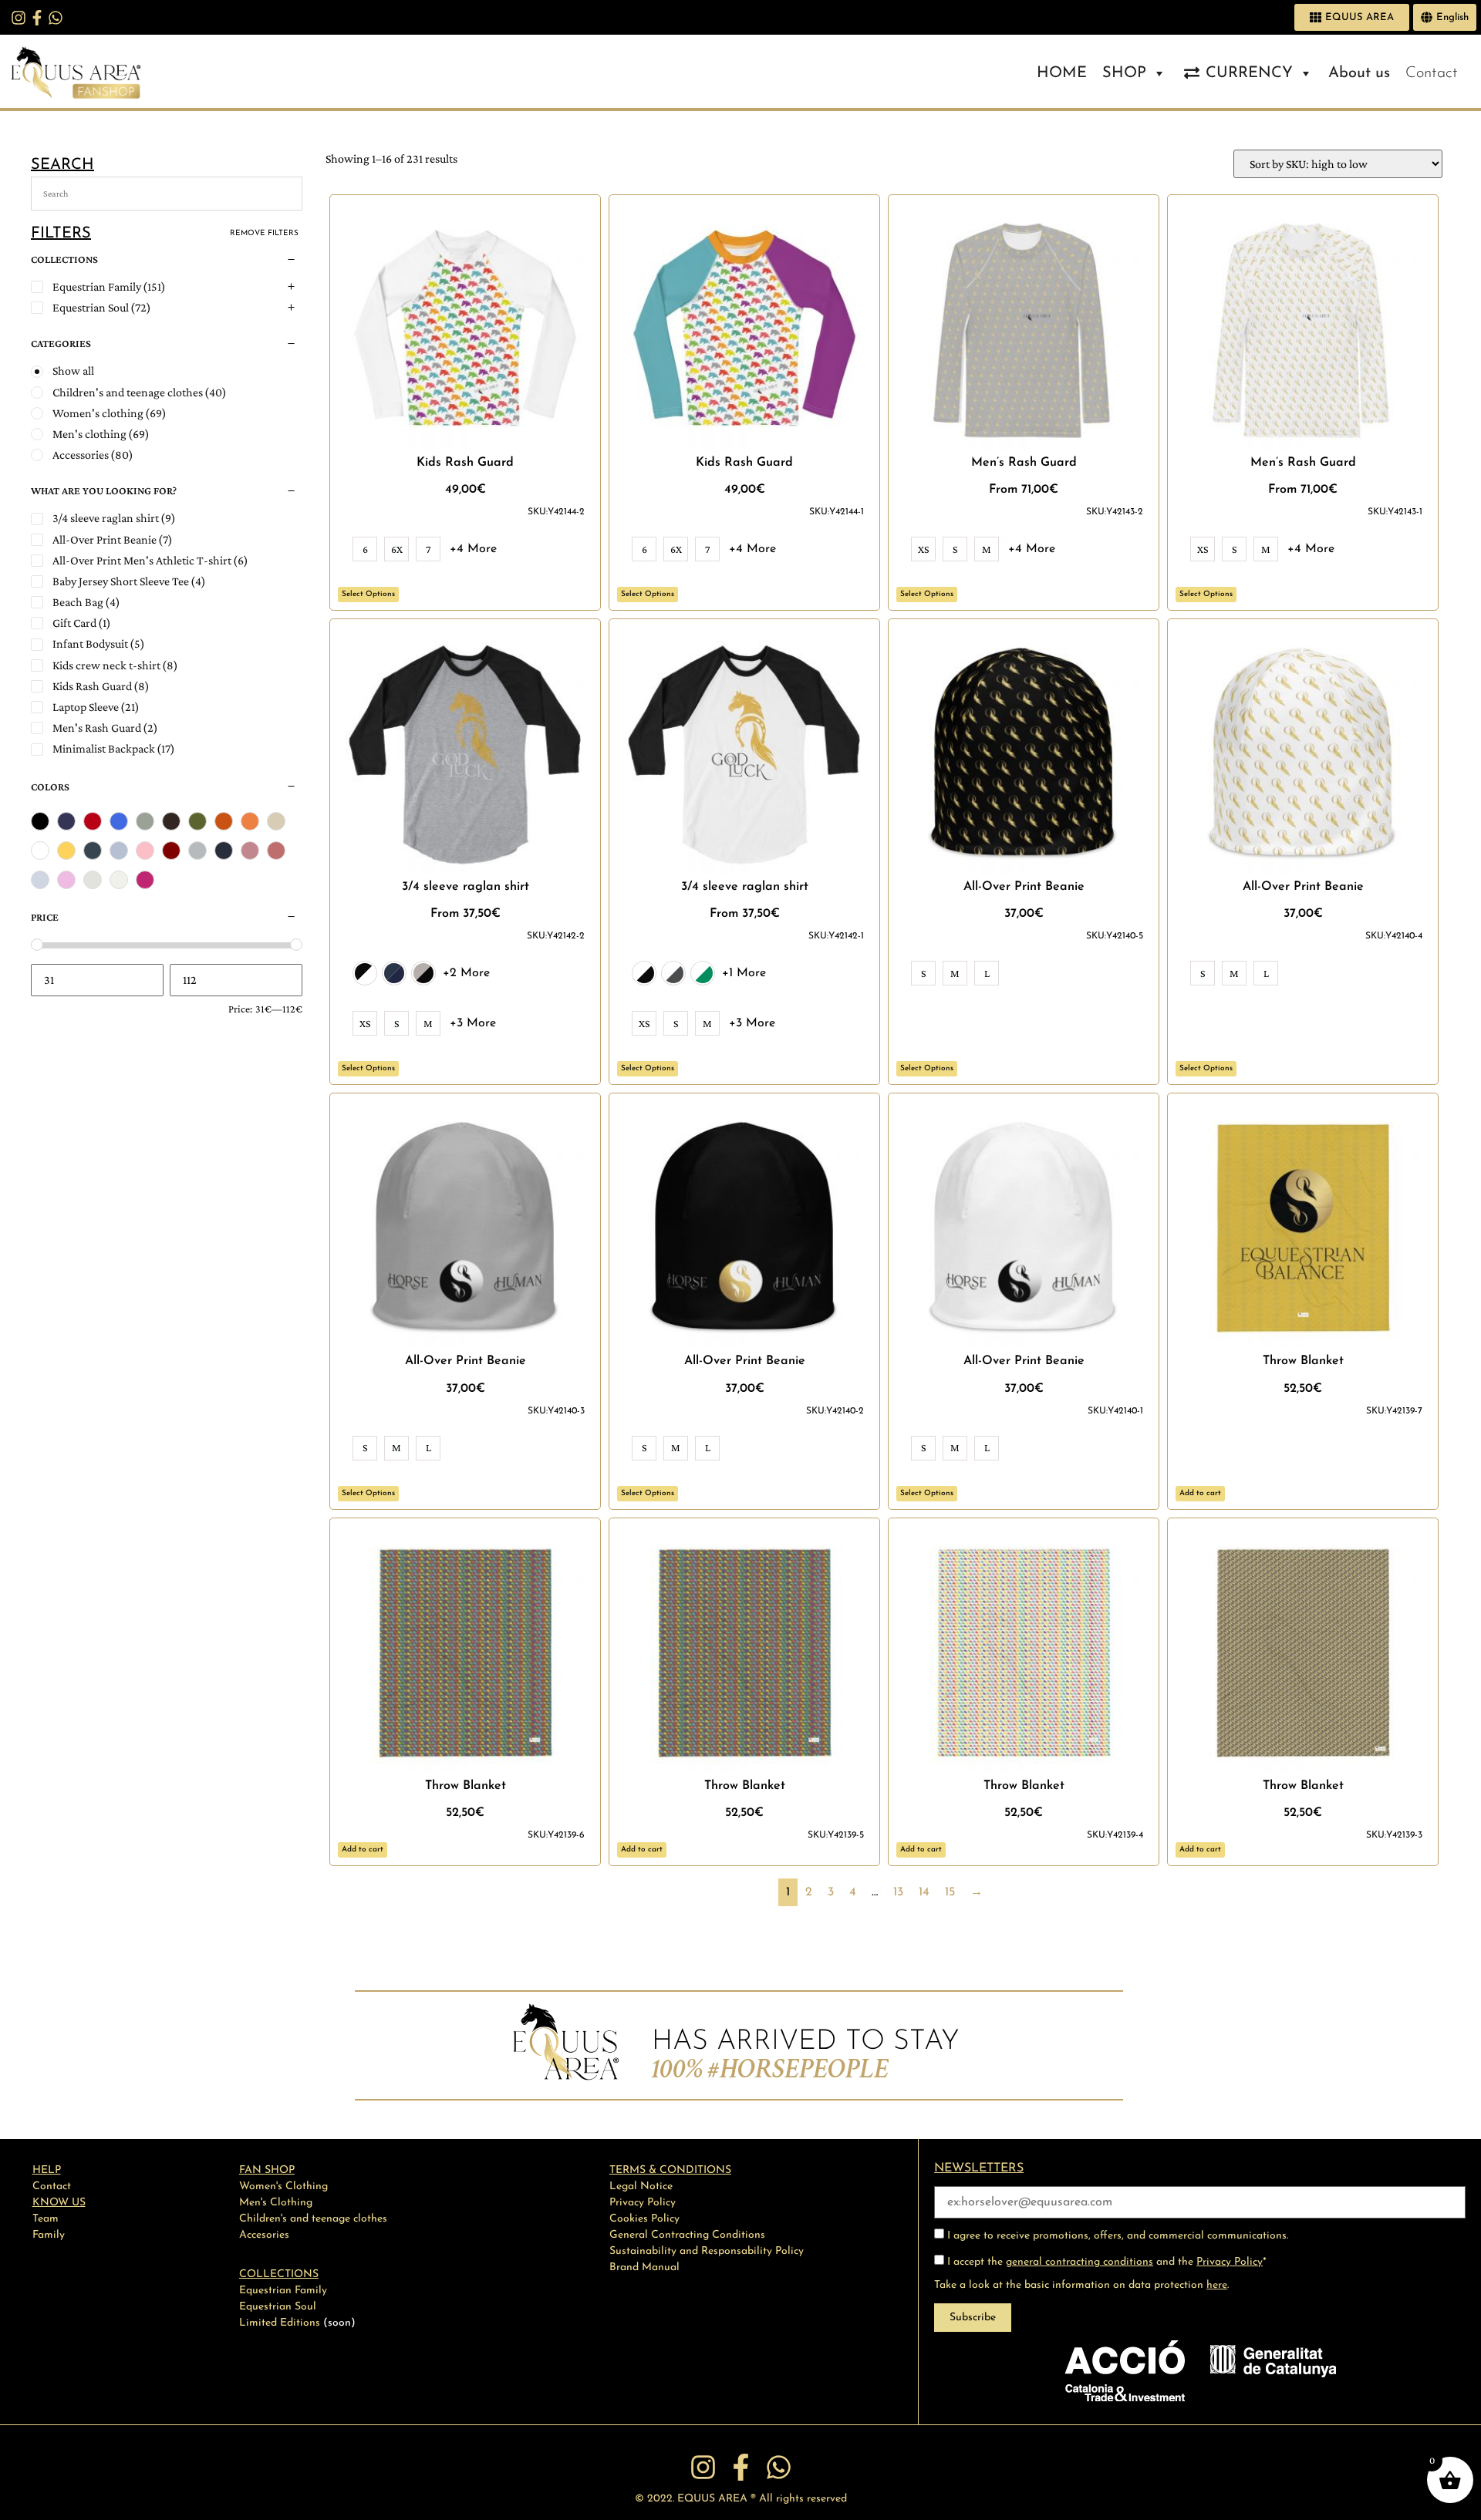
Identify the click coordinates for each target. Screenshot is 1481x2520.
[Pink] (145, 851)
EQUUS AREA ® (717, 2499)
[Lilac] (66, 880)
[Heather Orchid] (250, 851)
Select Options (368, 594)
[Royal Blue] (119, 821)
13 (898, 1892)
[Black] (40, 821)
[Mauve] (276, 851)
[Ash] (119, 880)
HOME (1062, 73)
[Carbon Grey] (93, 851)
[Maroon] (171, 851)
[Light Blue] (40, 880)
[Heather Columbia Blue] (119, 851)
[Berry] (145, 880)
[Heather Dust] (276, 821)
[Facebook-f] (37, 18)
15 (950, 1892)
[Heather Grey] (145, 821)
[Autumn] (224, 821)
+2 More (466, 973)
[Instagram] (19, 18)
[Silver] (93, 880)
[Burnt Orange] (250, 821)
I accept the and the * (1105, 2262)
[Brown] (171, 821)
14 (924, 1892)
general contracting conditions (1080, 2262)
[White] (40, 851)
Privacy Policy (1230, 2262)
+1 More (744, 973)
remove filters (264, 233)
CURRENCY (1249, 73)
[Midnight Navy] (66, 821)
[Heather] (197, 851)
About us (1359, 73)
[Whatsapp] (56, 18)
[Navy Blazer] (224, 851)
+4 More (473, 549)
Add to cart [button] (1200, 1493)
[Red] (93, 821)
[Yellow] (66, 851)
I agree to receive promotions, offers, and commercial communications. (1116, 2236)
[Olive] (197, 821)
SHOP (1124, 73)
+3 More (473, 1023)
